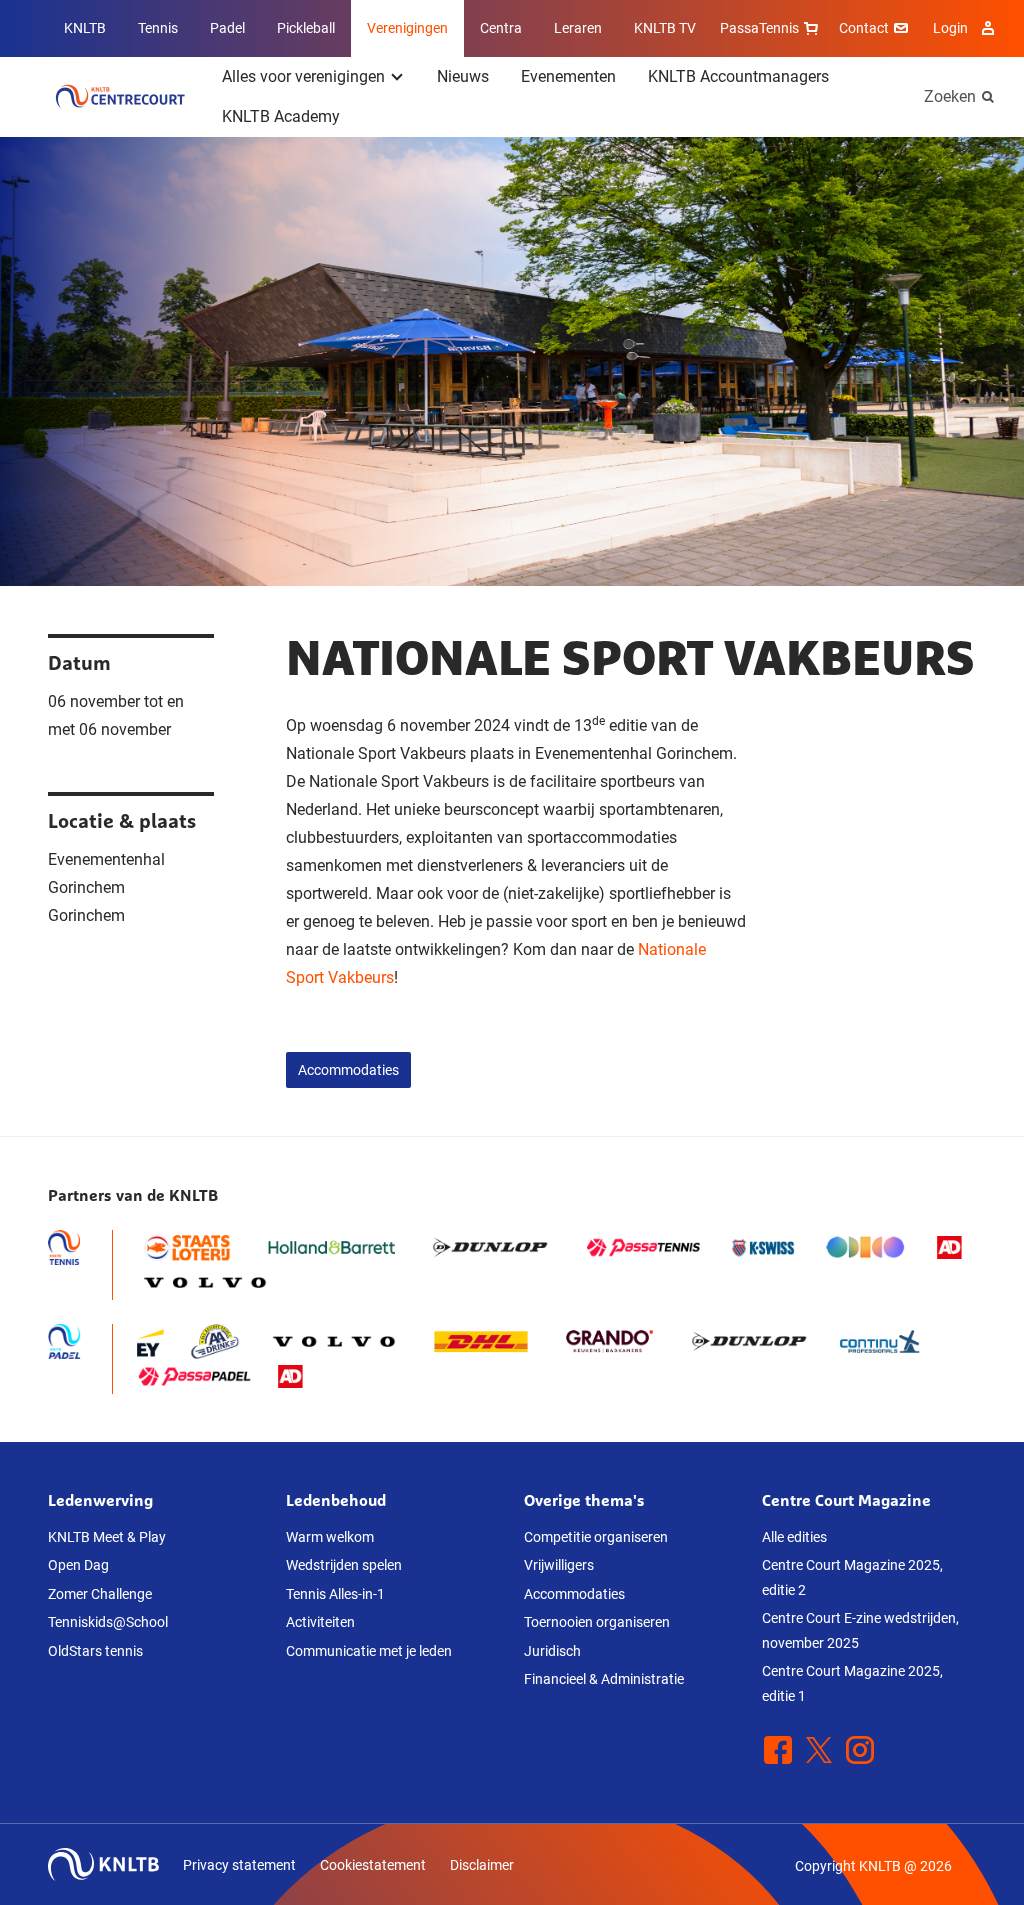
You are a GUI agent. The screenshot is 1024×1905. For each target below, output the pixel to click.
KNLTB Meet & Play (107, 1537)
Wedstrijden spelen (344, 1565)
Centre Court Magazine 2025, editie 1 (852, 1683)
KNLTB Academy (281, 116)
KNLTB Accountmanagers (738, 76)
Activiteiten (320, 1622)
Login (950, 28)
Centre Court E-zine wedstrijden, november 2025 (860, 1630)
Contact (864, 28)
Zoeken (950, 96)
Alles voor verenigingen (303, 76)
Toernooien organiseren (597, 1622)
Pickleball (306, 28)
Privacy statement (239, 1865)
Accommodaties (348, 1070)
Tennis (158, 28)
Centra (501, 28)
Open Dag (78, 1565)
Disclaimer (482, 1865)
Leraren (578, 28)
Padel (227, 28)
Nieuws (463, 76)
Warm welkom (330, 1537)
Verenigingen (407, 28)
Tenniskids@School (108, 1622)
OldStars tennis (95, 1651)
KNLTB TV (665, 28)
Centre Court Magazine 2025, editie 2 (852, 1577)
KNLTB (85, 28)
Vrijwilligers (559, 1565)
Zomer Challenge (100, 1594)
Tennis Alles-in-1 (335, 1594)
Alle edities (794, 1537)
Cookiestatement (373, 1865)
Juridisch (552, 1651)
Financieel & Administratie (604, 1679)
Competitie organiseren (596, 1537)
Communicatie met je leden (369, 1651)
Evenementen (568, 76)
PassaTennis (759, 28)
